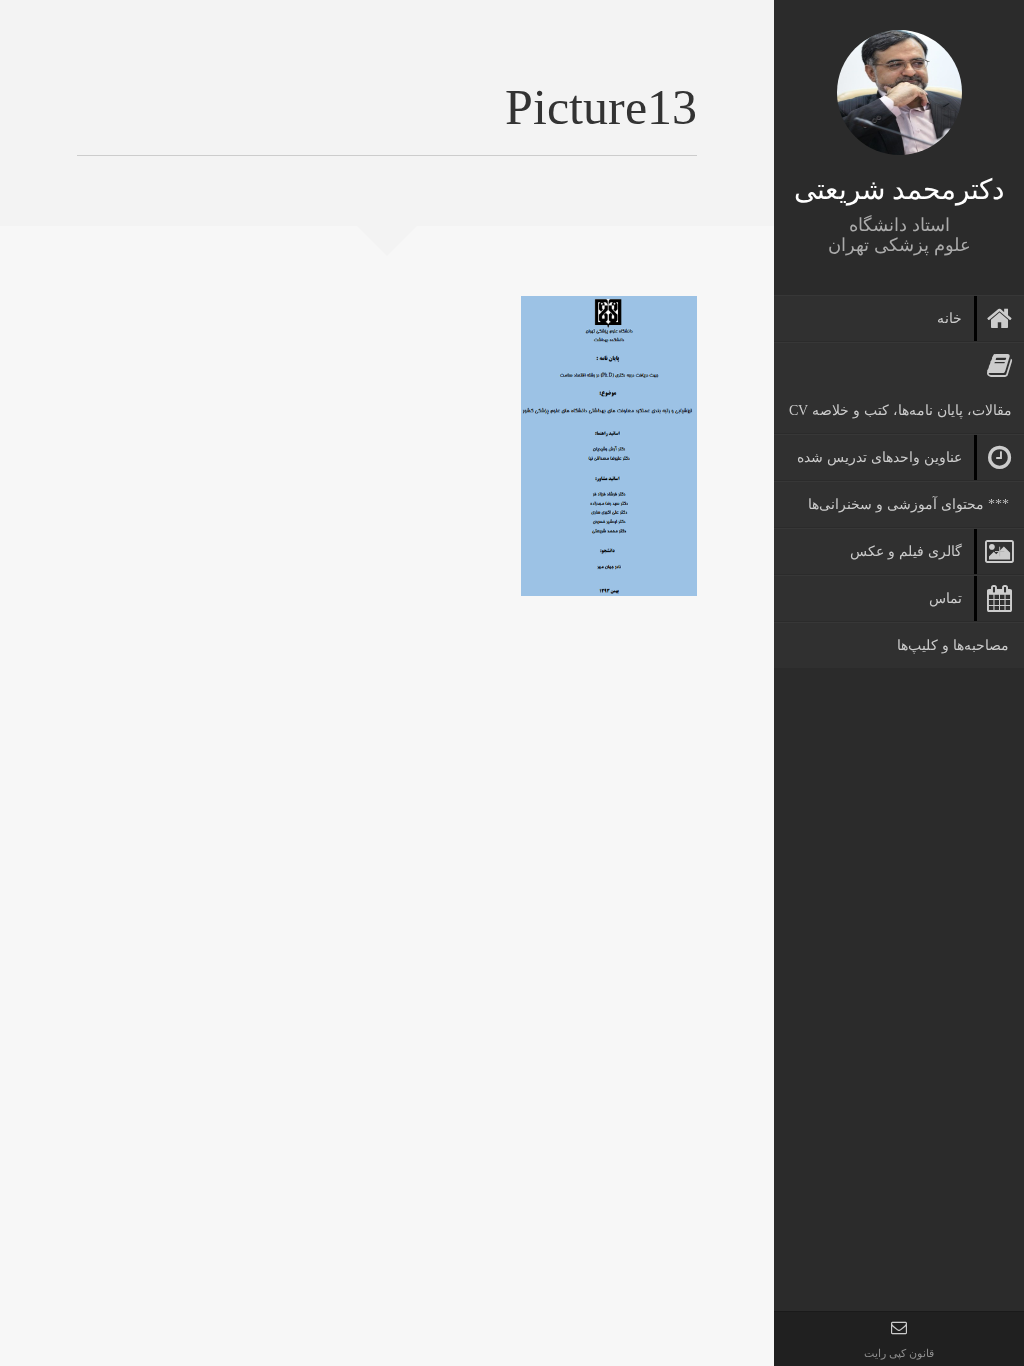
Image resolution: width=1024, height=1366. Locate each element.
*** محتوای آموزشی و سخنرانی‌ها (908, 504)
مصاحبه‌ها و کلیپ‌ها (953, 645)
